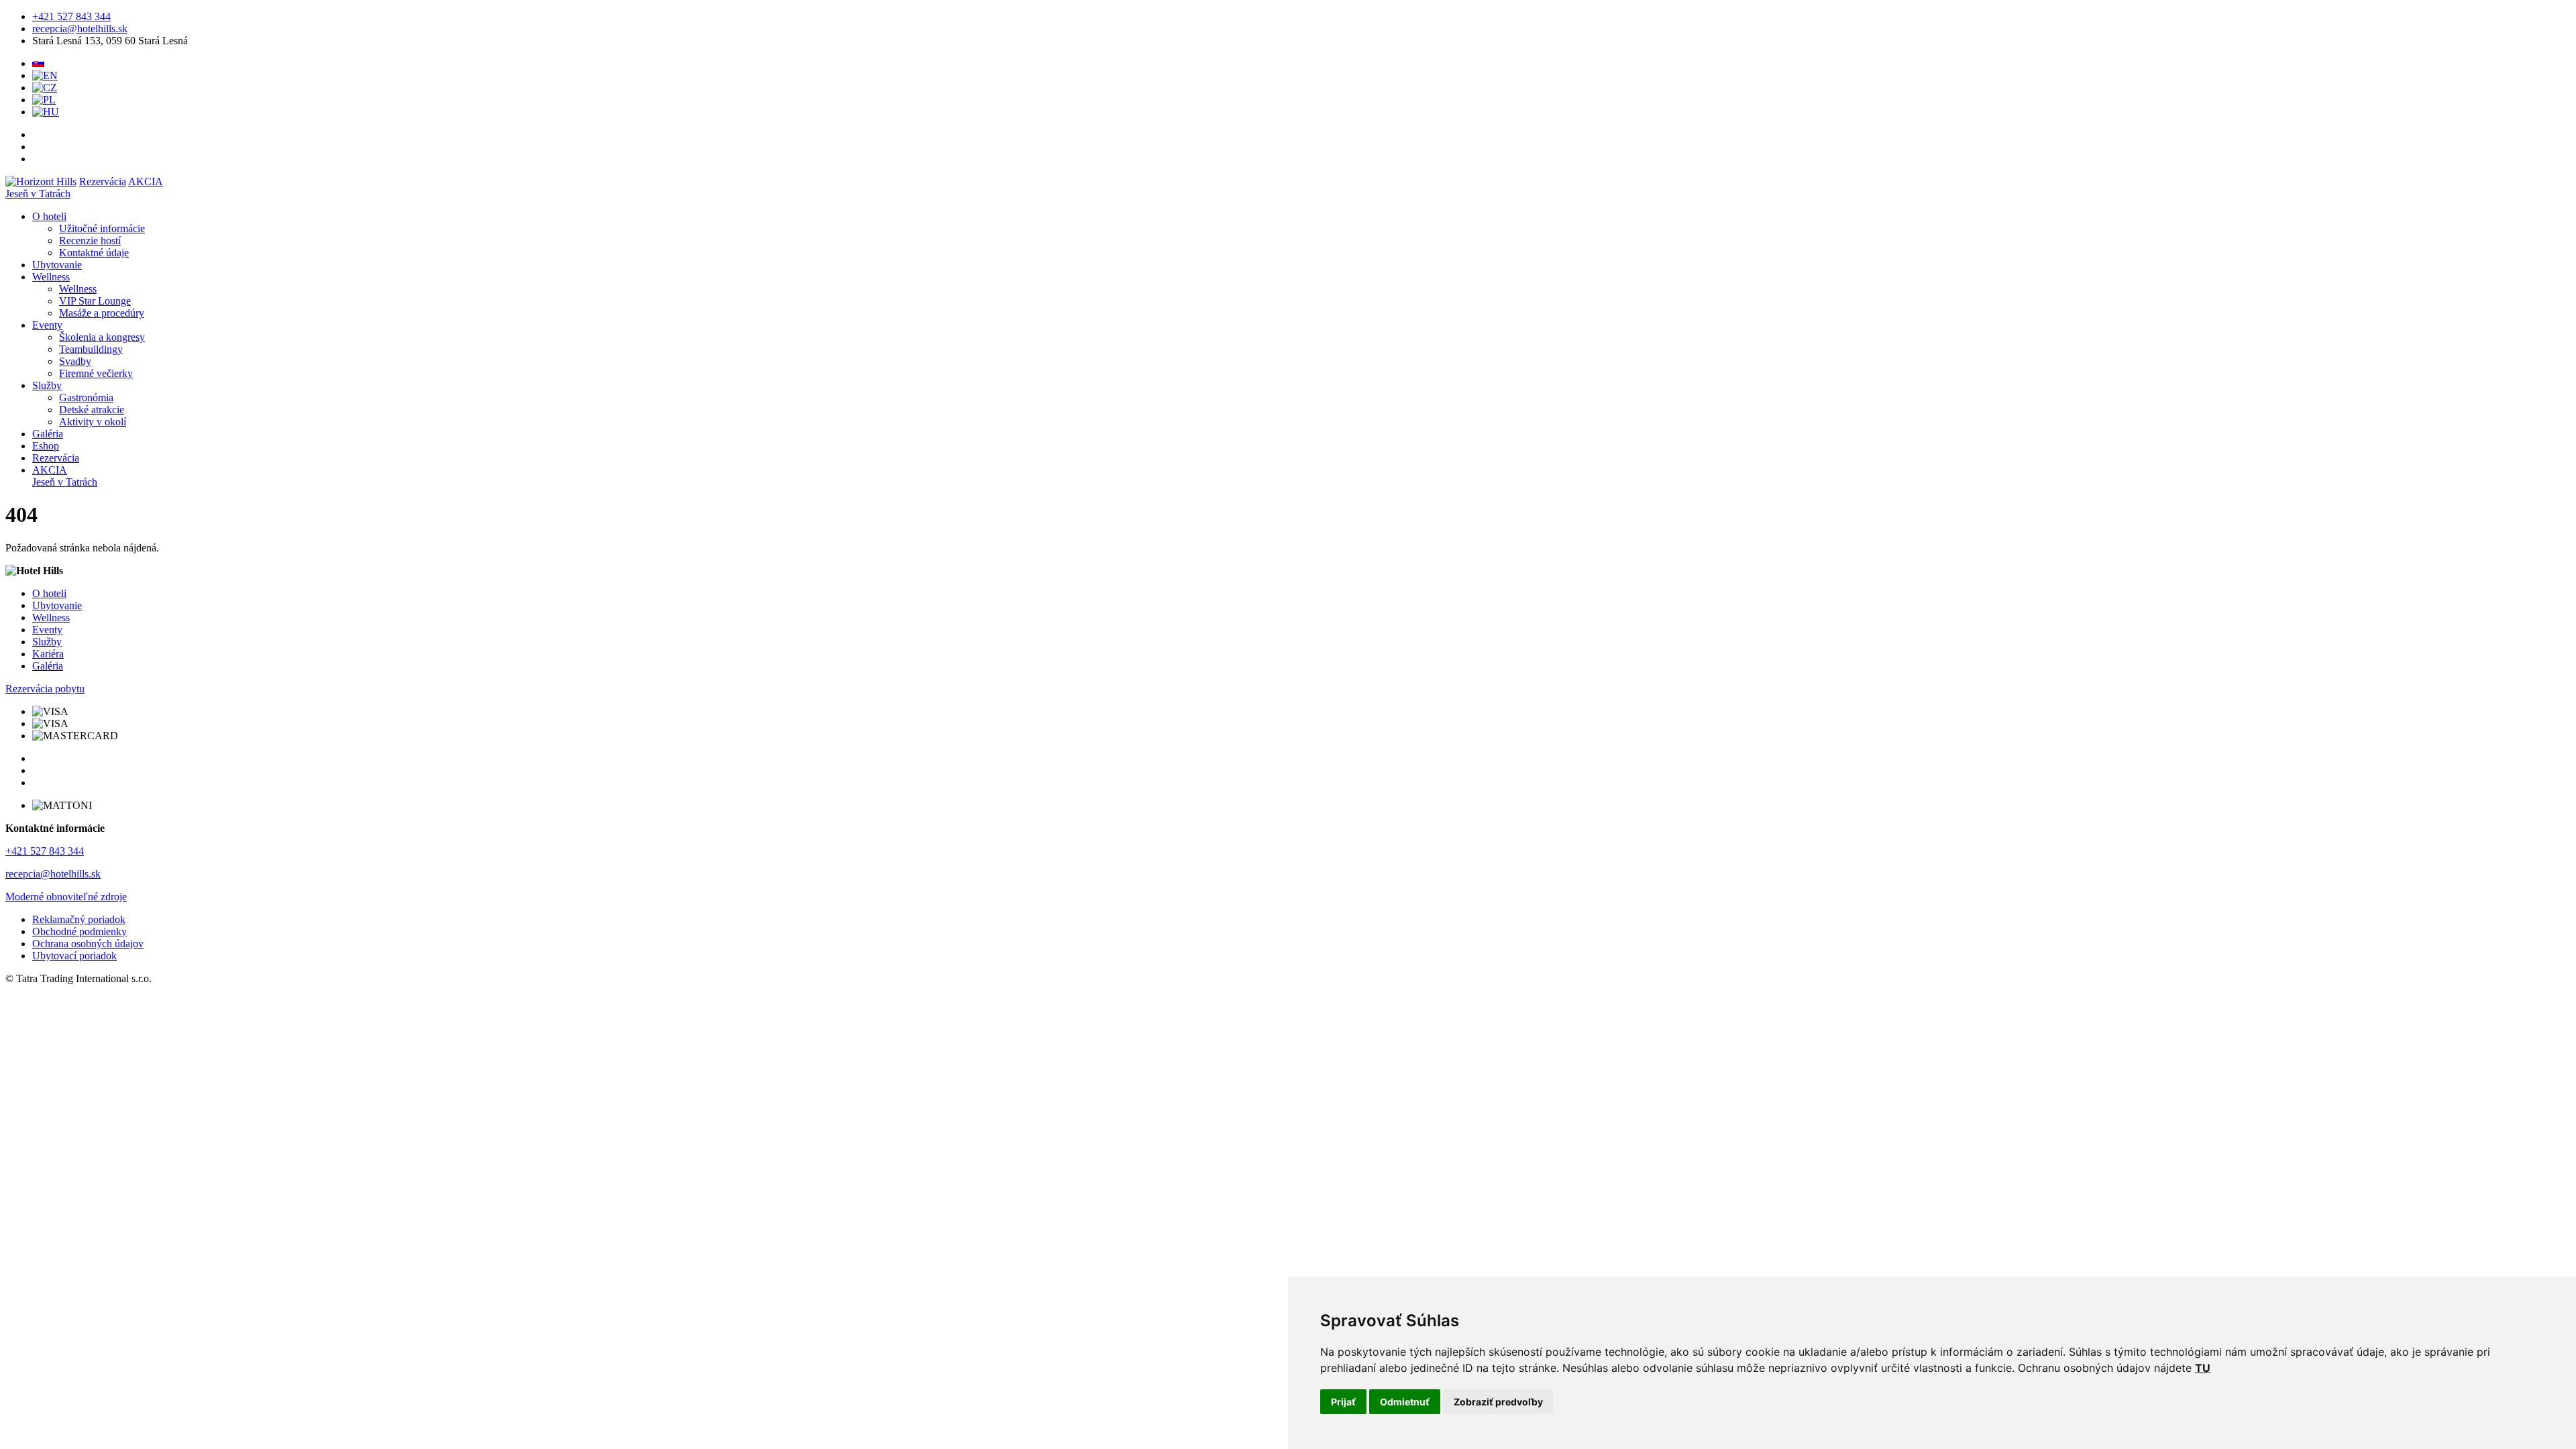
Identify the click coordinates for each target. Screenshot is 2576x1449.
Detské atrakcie (92, 410)
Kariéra (48, 654)
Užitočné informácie (102, 228)
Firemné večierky (96, 373)
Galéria (48, 434)
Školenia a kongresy (102, 337)
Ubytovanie (57, 265)
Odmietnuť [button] (1405, 1402)
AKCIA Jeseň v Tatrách (65, 476)
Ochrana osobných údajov (88, 944)
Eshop (46, 446)
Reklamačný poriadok (79, 919)
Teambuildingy (91, 349)
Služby (47, 385)
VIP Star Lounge (95, 301)
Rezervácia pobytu (45, 689)
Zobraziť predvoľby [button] (1498, 1402)
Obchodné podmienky (79, 931)
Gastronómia (86, 397)
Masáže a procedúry (102, 313)
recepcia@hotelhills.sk (80, 29)
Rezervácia (103, 181)
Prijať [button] (1343, 1402)
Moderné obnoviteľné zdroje (66, 897)
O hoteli (49, 216)
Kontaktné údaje (94, 253)
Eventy (47, 325)
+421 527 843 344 (71, 16)
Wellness (51, 277)
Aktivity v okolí (93, 422)
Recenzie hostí (90, 240)
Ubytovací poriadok (74, 956)
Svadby (75, 361)
